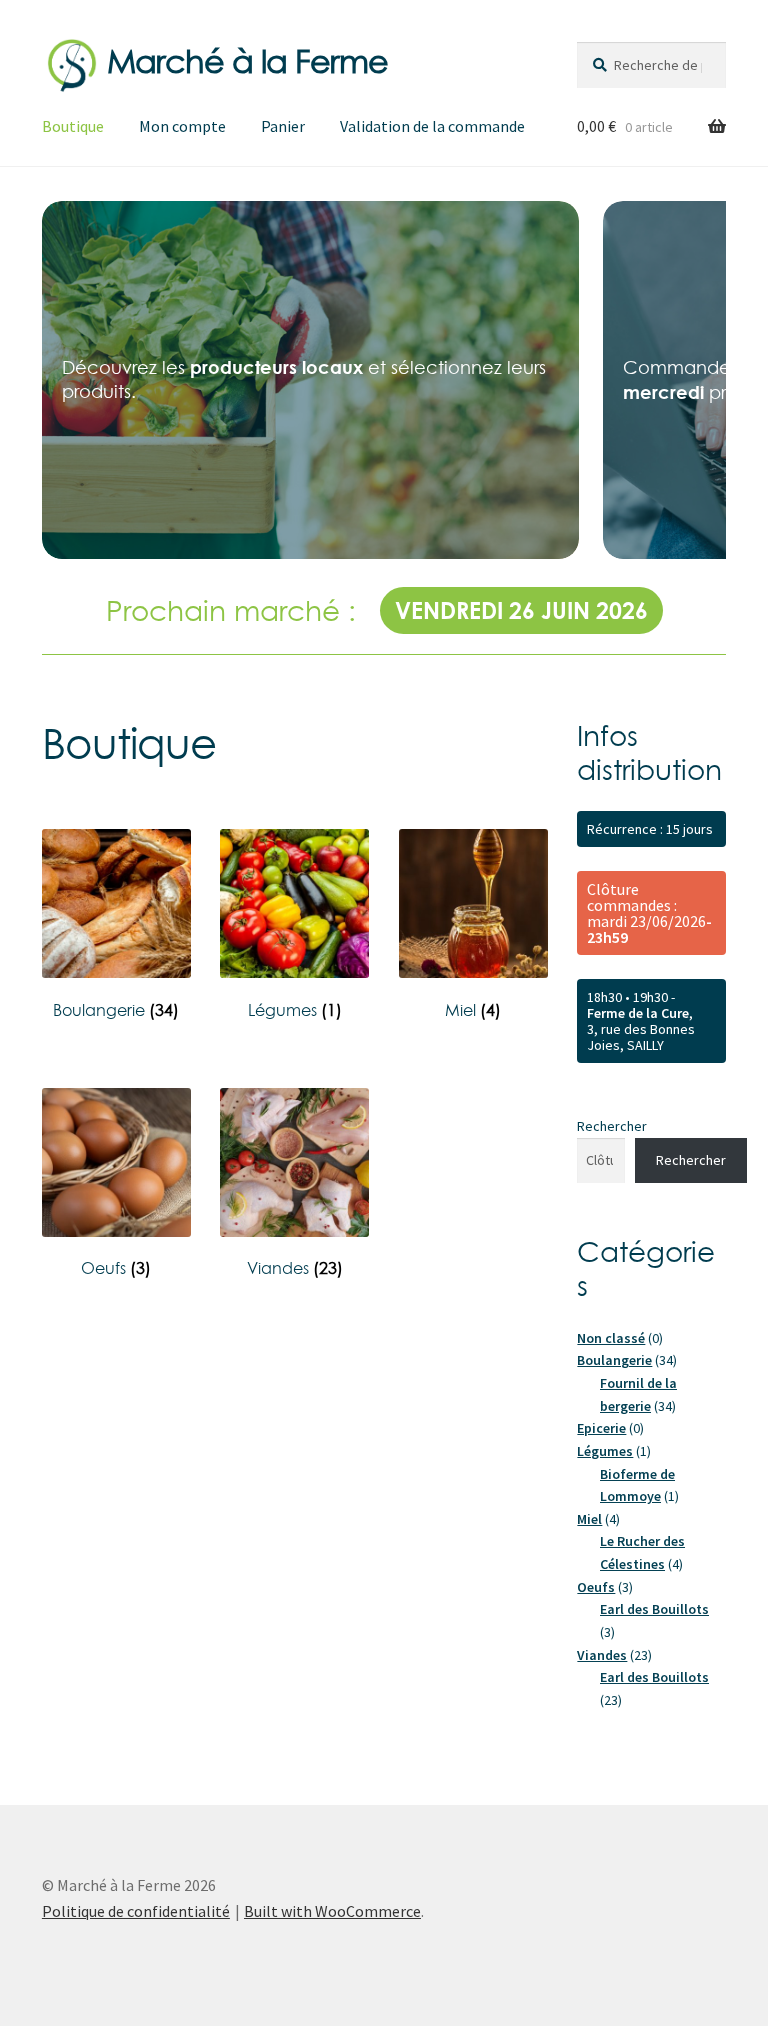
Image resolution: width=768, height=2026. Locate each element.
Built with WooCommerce (332, 1911)
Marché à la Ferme (247, 61)
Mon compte (182, 126)
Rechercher (612, 1126)
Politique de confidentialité (136, 1911)
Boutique (73, 126)
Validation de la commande (432, 126)
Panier (283, 126)
